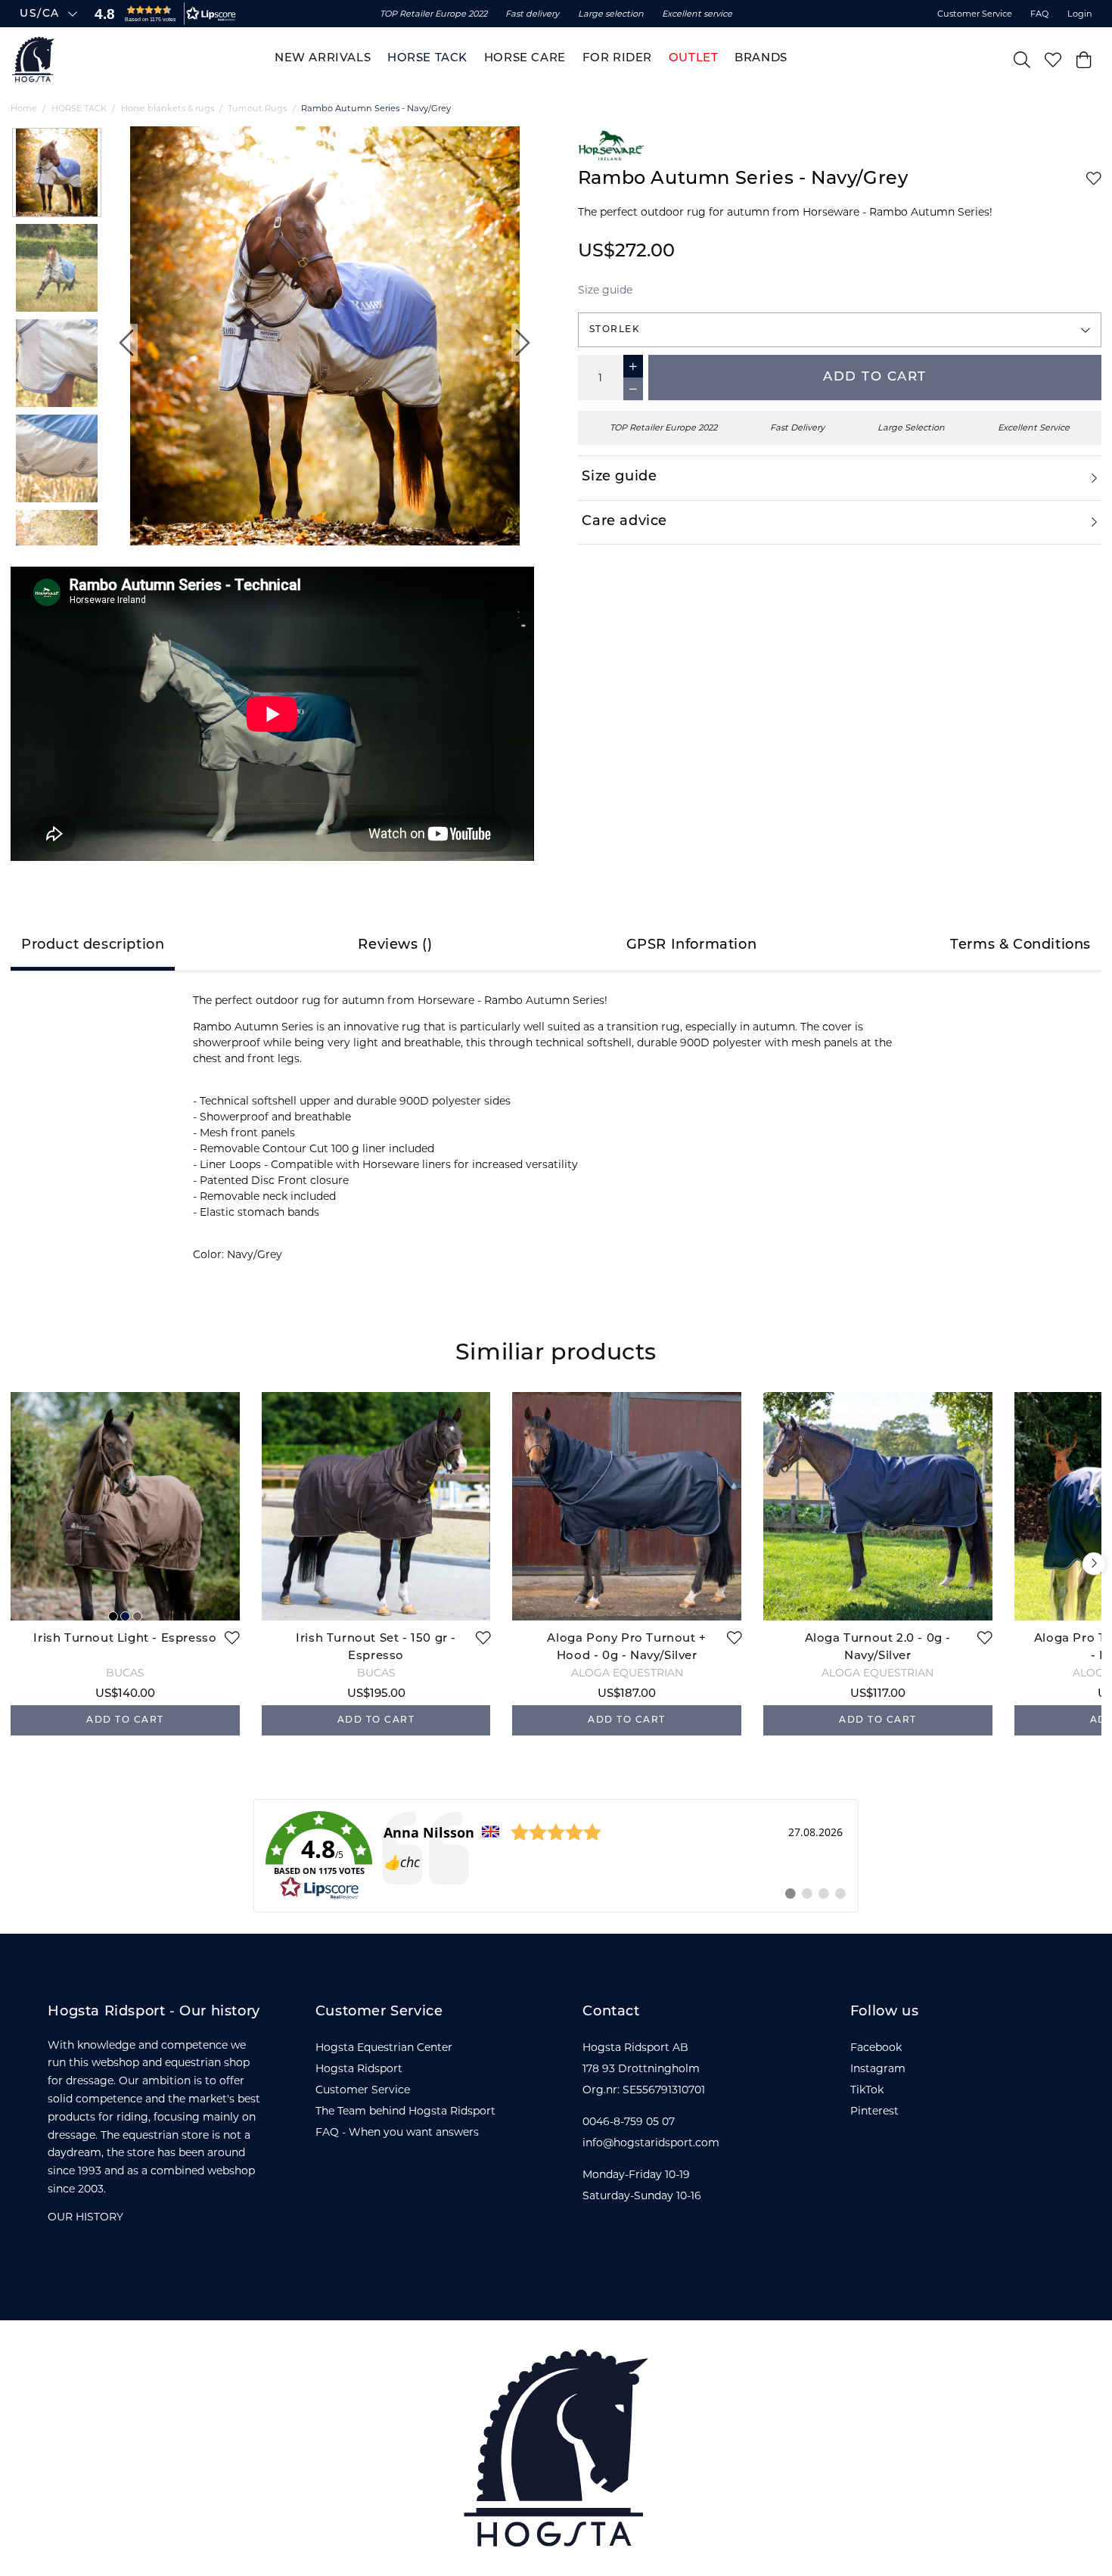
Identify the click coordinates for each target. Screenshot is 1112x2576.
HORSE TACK (79, 108)
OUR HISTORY (85, 2217)
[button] (162, 14)
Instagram (878, 2068)
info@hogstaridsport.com (651, 2143)
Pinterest (874, 2111)
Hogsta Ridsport (359, 2068)
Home (24, 108)
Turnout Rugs (257, 108)
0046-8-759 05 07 (629, 2121)
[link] (556, 1856)
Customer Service (975, 14)
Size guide (605, 290)
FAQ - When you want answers (397, 2132)
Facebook (876, 2047)
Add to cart (875, 377)
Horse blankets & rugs (168, 108)
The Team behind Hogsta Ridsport (405, 2111)
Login (1080, 14)
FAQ (1039, 14)
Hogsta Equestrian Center (384, 2047)
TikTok (867, 2090)
